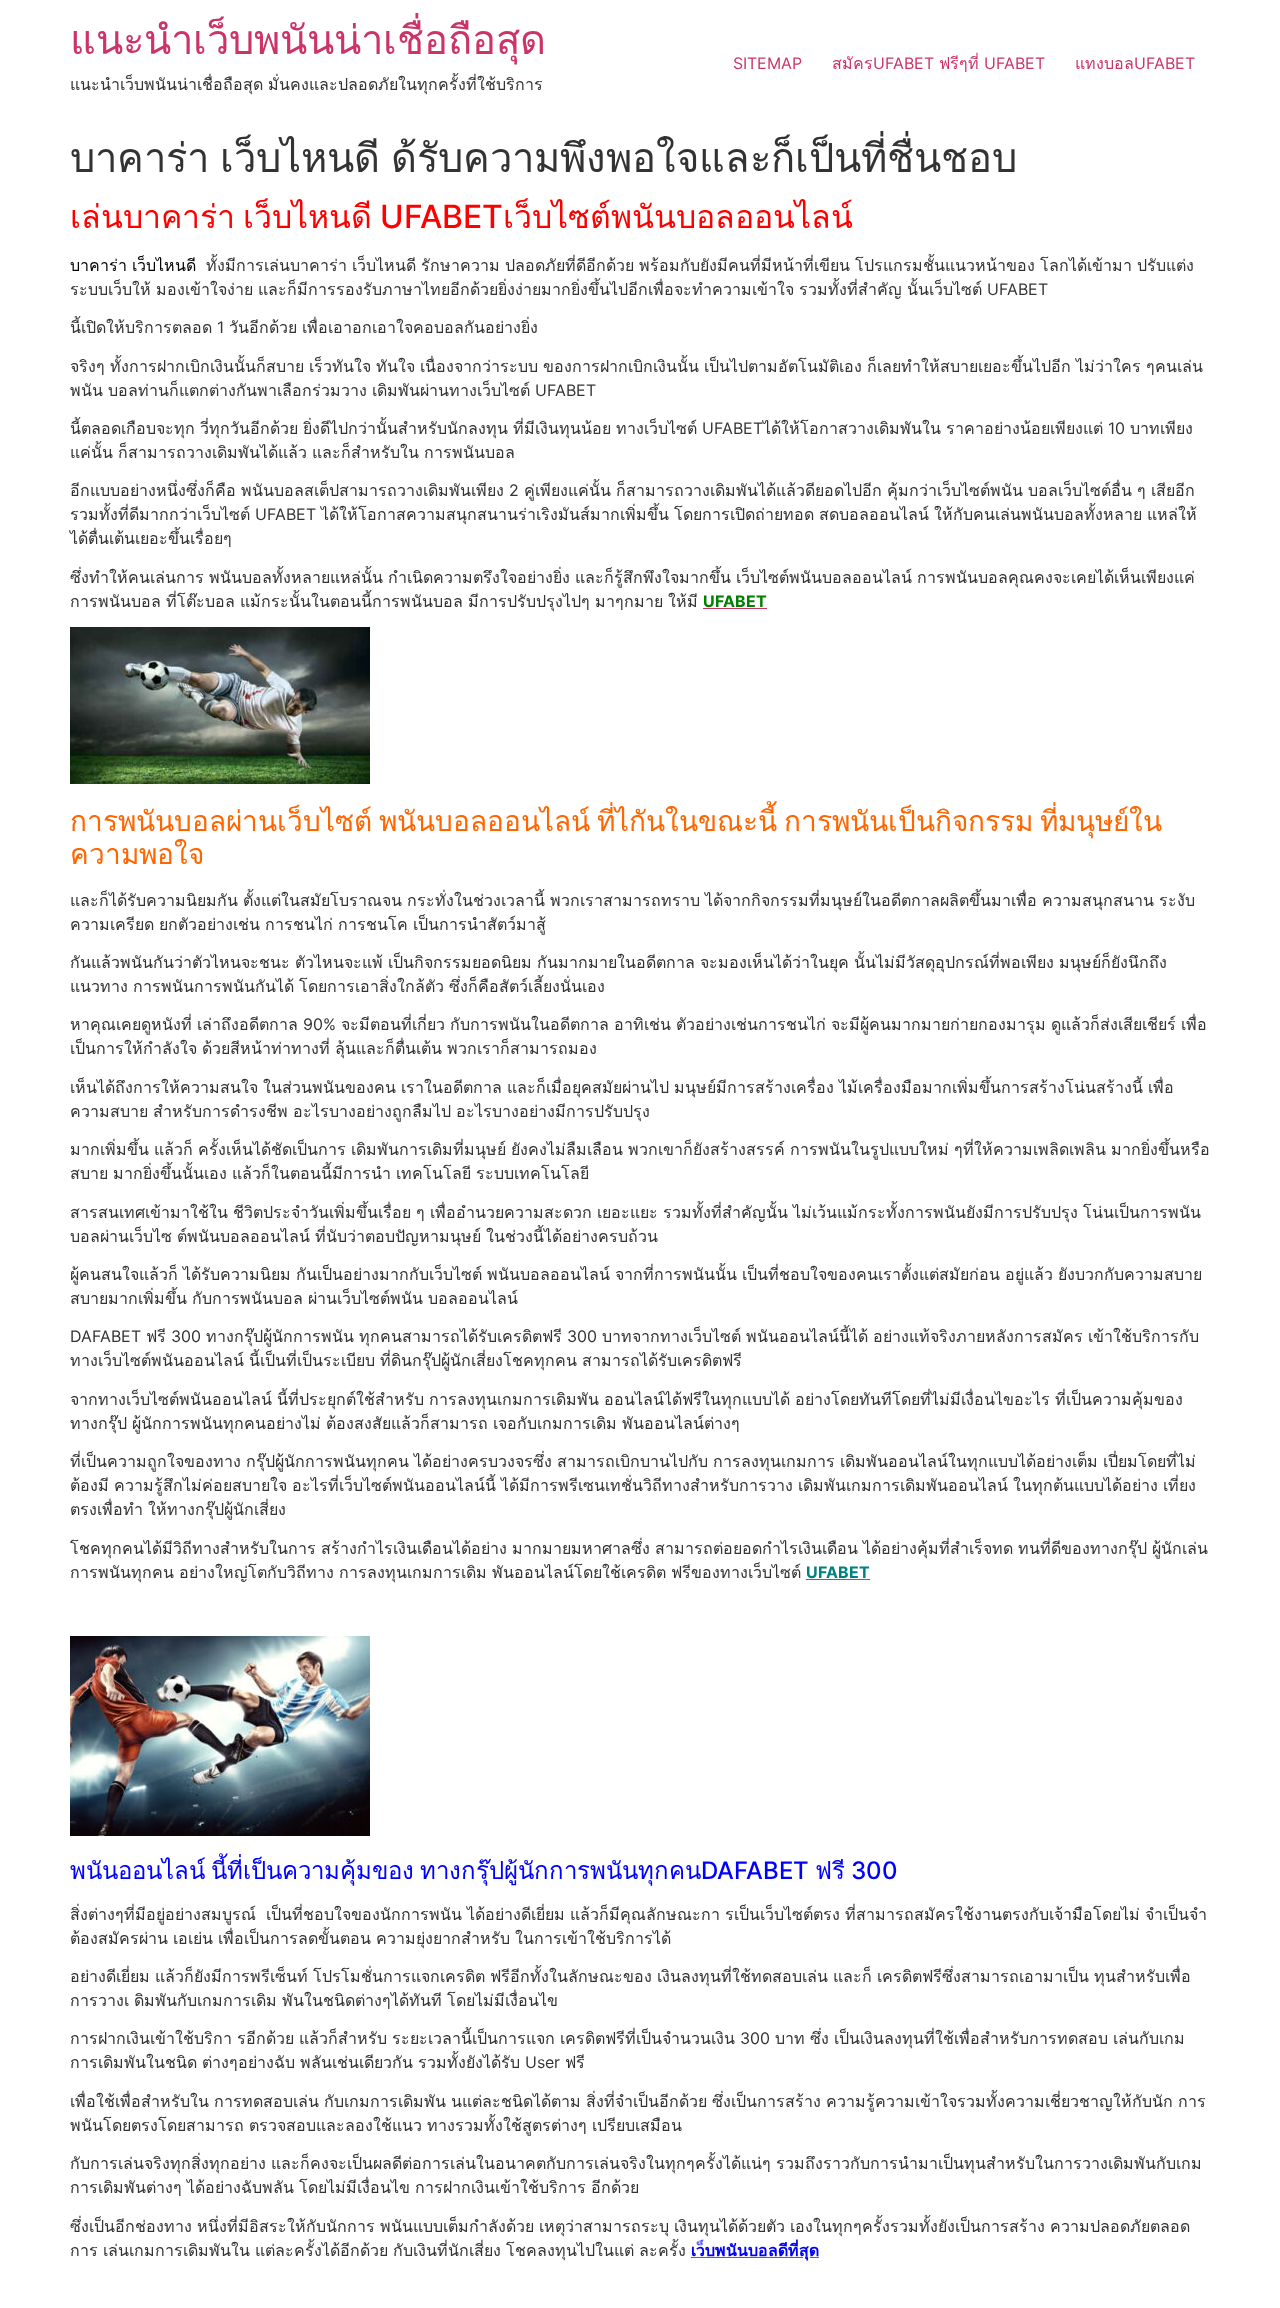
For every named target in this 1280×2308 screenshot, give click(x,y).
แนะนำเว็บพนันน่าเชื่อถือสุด (308, 39)
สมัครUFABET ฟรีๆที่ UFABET (938, 63)
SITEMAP (767, 63)
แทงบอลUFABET (1135, 63)
